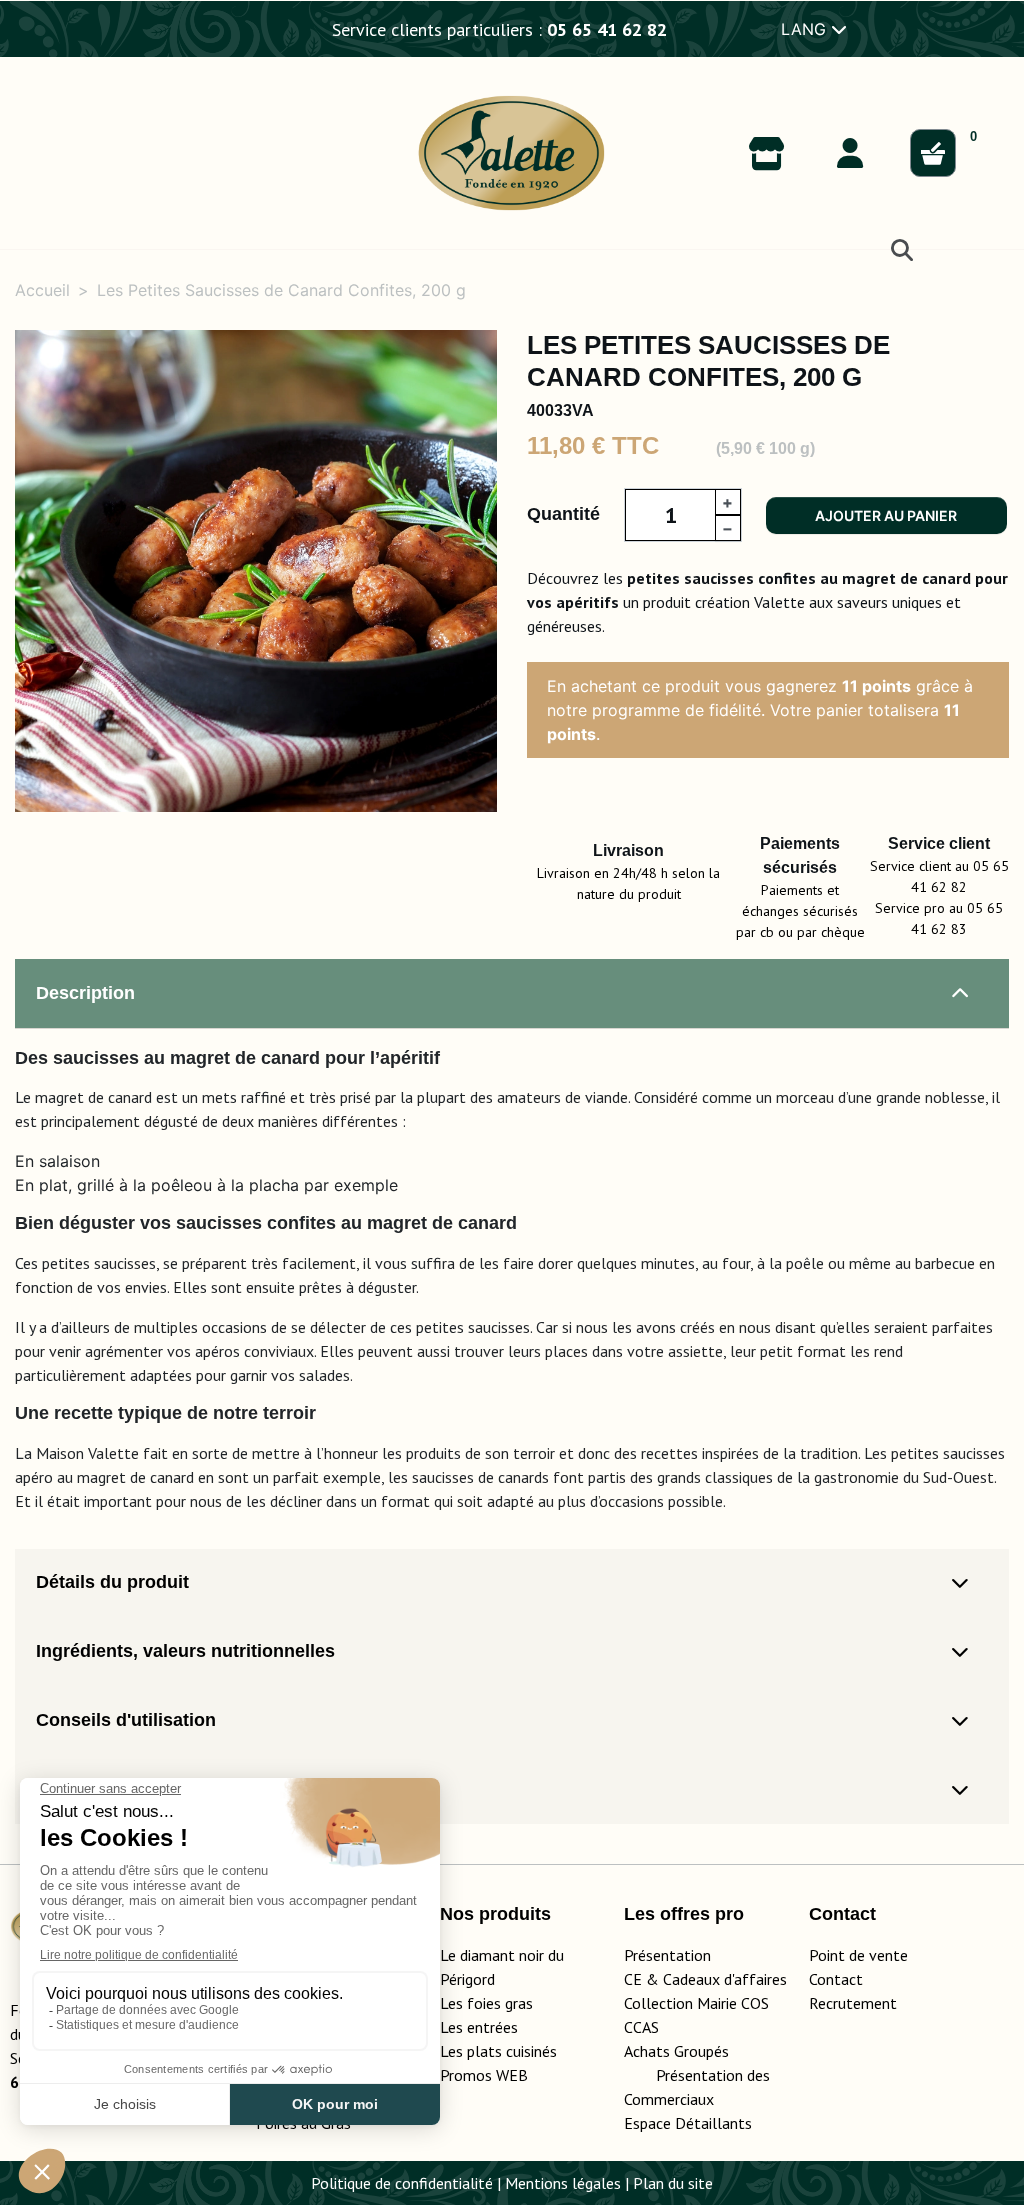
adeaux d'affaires (729, 1979)
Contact (836, 1979)
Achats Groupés (676, 2051)
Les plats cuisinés (498, 2051)
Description (85, 993)
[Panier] (933, 153)
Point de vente (858, 1955)
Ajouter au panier (886, 515)
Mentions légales (563, 2183)
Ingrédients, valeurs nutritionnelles (185, 1651)
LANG (806, 29)
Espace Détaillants (688, 2123)
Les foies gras (486, 2003)
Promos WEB (484, 2075)
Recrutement (853, 2003)
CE (633, 1979)
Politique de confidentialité (402, 2183)
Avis (54, 1789)
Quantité (563, 514)
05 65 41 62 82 (607, 29)
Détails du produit (112, 1582)
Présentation (667, 1955)
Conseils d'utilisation (126, 1720)
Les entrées (479, 2027)
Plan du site (673, 2183)
